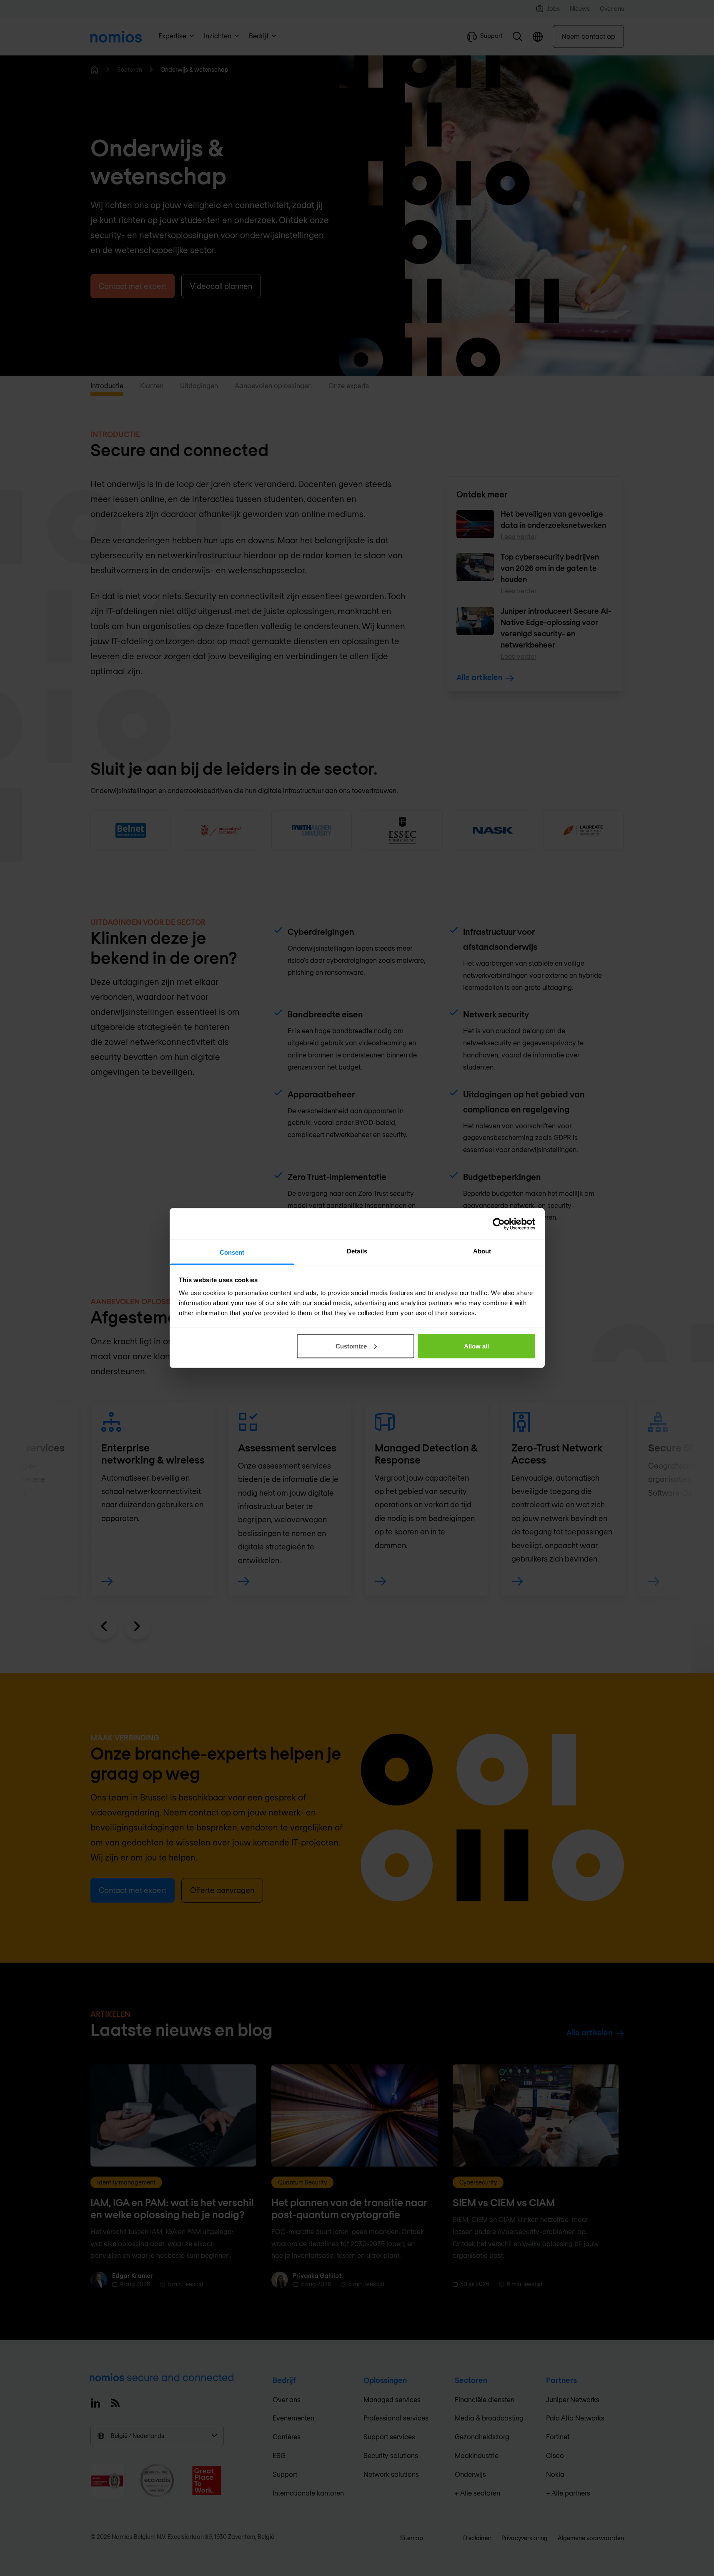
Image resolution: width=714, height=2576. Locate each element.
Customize (351, 1346)
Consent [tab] (232, 1252)
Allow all (476, 1346)
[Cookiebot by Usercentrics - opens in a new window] (499, 1224)
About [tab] (482, 1251)
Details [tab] (357, 1251)
